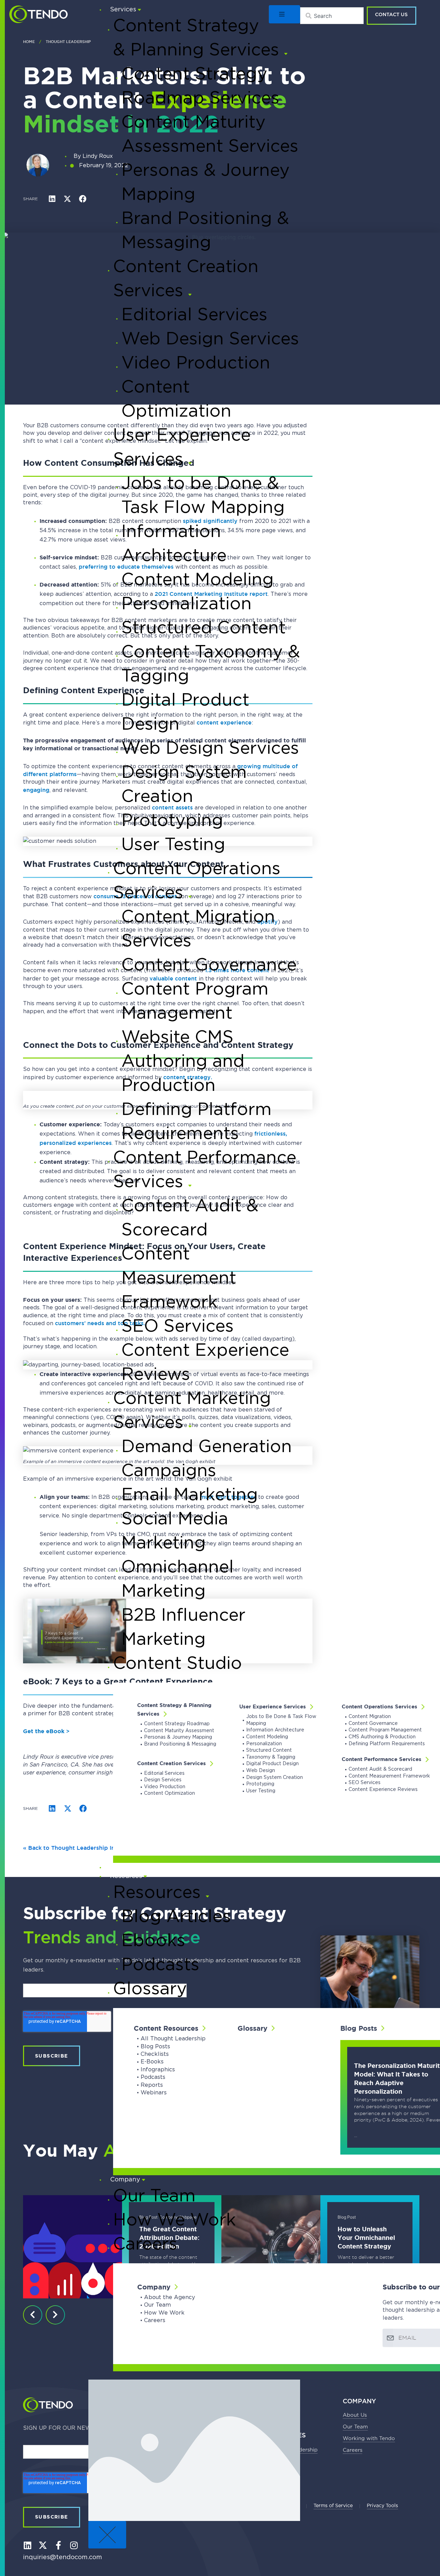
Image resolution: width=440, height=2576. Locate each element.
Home (29, 42)
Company (154, 2287)
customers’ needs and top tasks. (100, 1323)
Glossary (252, 2028)
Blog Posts (359, 2028)
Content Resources (166, 2028)
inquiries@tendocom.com (63, 2557)
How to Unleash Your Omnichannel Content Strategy (366, 2237)
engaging (36, 790)
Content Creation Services (172, 1763)
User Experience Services (273, 1706)
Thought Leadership (68, 42)
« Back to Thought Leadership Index (74, 1848)
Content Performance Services (382, 1759)
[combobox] (332, 16)
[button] (52, 199)
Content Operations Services (379, 1706)
